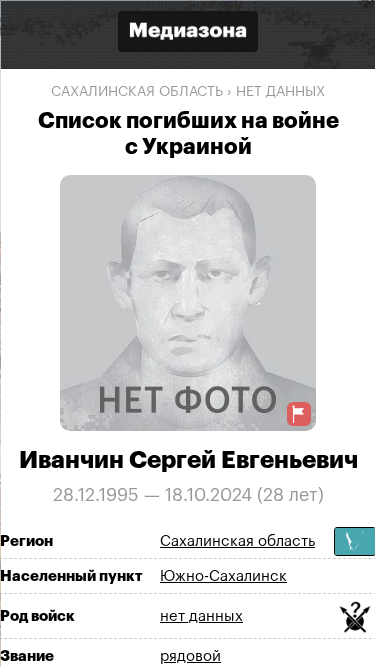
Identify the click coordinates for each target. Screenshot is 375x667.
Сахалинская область (137, 92)
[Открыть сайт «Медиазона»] (188, 33)
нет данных (280, 92)
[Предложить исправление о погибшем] (299, 413)
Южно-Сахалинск (223, 576)
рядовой (190, 656)
